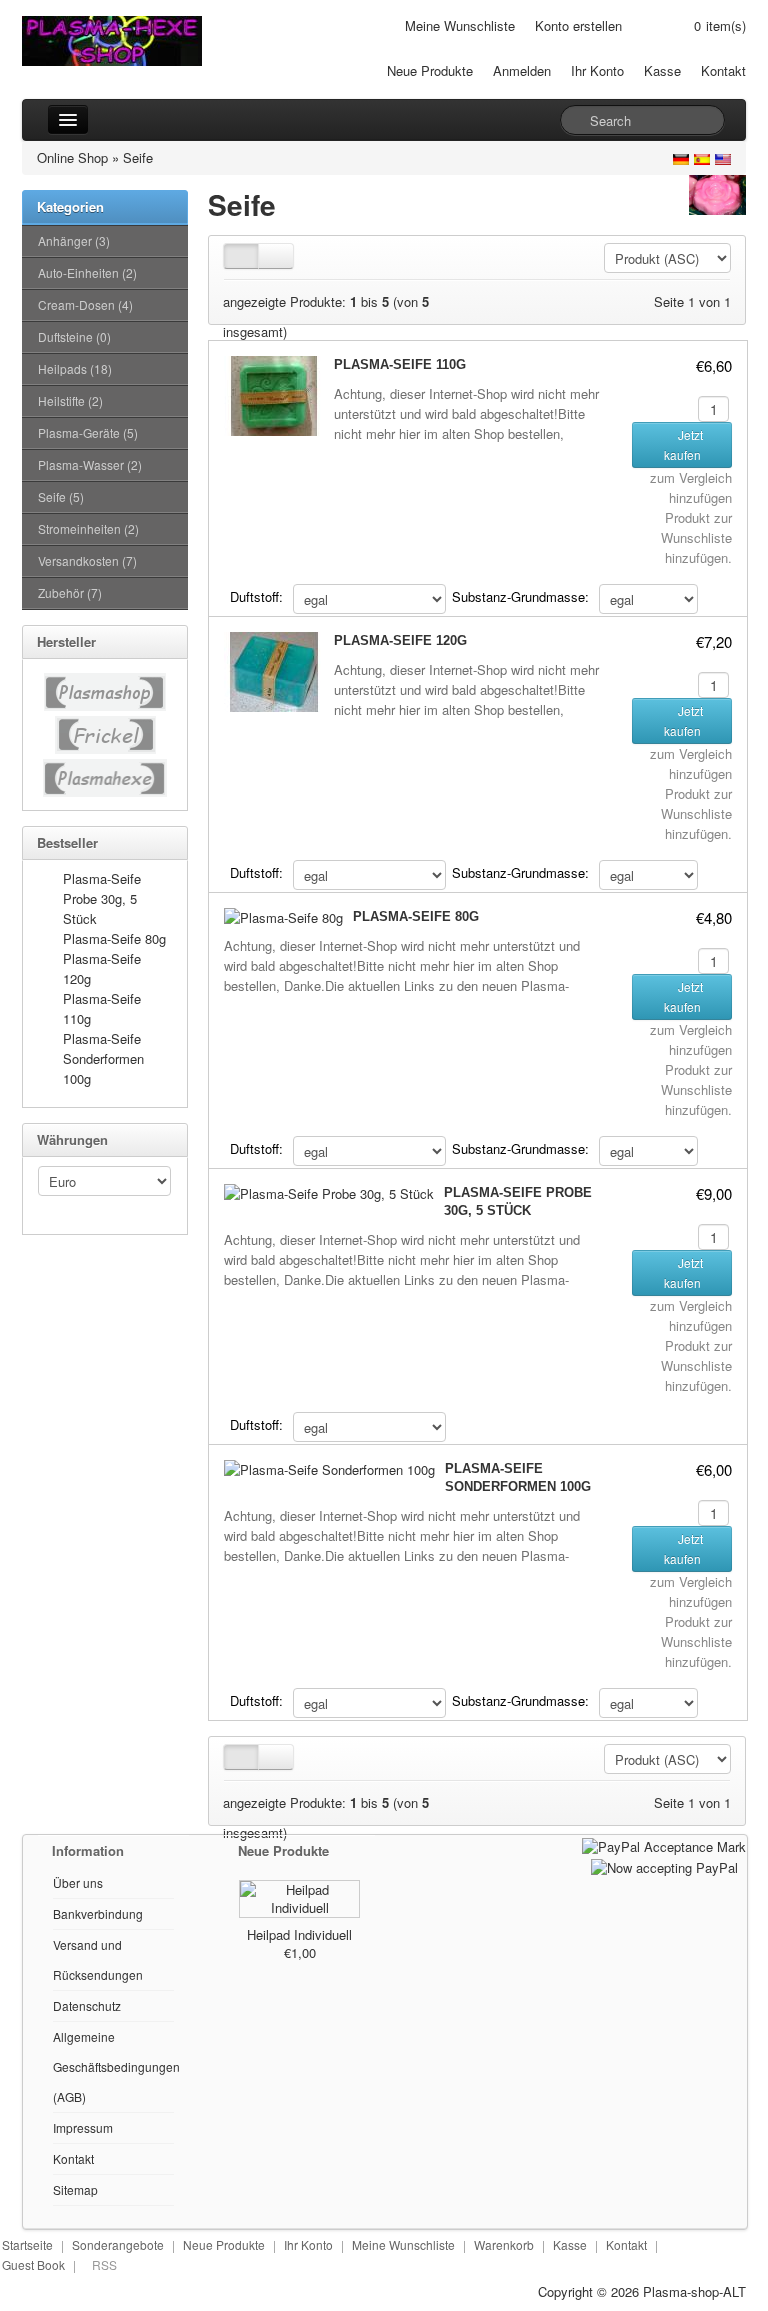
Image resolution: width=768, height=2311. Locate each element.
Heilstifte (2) (70, 400)
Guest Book (33, 2264)
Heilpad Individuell (299, 1934)
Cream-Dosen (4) (85, 304)
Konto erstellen (578, 25)
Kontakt (723, 70)
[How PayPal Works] (664, 1844)
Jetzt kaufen (684, 444)
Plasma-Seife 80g (114, 938)
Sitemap (75, 2189)
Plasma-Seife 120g (400, 640)
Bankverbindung (98, 1913)
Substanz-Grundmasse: (520, 596)
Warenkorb (504, 2244)
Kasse (662, 70)
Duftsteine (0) (74, 336)
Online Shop (72, 157)
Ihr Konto (597, 70)
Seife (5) (61, 496)
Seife (138, 157)
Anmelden (522, 70)
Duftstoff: (256, 596)
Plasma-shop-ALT (694, 2291)
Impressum (83, 2127)
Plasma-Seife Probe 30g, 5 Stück (102, 898)
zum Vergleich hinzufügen (691, 487)
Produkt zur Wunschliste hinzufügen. (696, 537)
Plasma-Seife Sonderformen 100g (103, 1058)
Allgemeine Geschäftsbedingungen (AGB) (116, 2066)
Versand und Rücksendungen (98, 1959)
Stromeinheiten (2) (88, 528)
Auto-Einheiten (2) (87, 272)
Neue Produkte (430, 70)
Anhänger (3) (74, 240)
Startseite (27, 2244)
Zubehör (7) (70, 592)
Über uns (78, 1882)
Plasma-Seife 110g (400, 364)
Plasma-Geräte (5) (88, 432)
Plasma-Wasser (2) (90, 464)
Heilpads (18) (75, 368)
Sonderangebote (118, 2244)
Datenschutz (87, 2005)
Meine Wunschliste (460, 25)
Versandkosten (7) (87, 560)
